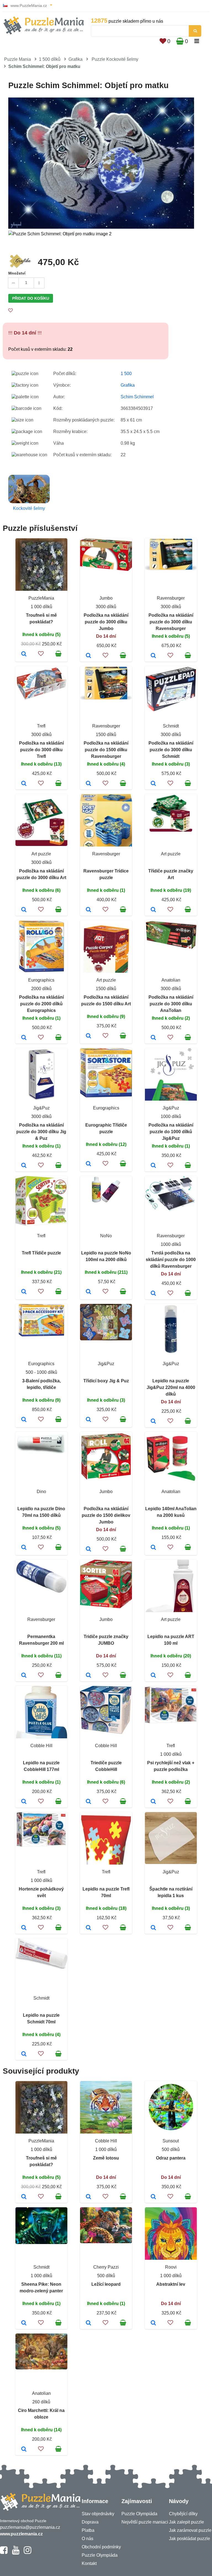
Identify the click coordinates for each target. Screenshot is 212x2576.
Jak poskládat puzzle (190, 2539)
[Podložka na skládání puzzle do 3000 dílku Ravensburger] (153, 656)
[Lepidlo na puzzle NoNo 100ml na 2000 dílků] (88, 1292)
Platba (88, 2530)
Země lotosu (106, 2158)
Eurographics (41, 980)
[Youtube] (16, 2553)
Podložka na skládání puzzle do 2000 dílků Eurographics (41, 1004)
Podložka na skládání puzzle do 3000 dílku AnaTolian (171, 1004)
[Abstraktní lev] (153, 2323)
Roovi (171, 2267)
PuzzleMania (41, 598)
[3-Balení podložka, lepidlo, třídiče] (24, 1420)
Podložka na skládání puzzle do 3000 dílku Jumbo (106, 622)
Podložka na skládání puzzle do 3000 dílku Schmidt (171, 750)
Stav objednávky (98, 2514)
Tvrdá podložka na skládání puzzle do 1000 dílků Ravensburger (171, 1260)
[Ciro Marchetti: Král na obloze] (24, 2450)
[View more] (106, 569)
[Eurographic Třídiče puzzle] (88, 1164)
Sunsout (171, 2141)
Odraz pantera (171, 2158)
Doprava (90, 2522)
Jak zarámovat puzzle (190, 2530)
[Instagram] (27, 2553)
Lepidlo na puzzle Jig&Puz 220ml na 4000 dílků (171, 1387)
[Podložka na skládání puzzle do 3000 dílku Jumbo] (88, 656)
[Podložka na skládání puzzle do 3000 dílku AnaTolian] (153, 1038)
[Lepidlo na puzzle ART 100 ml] (153, 1676)
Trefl (41, 726)
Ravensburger (171, 598)
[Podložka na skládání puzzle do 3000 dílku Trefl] (24, 784)
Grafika (75, 59)
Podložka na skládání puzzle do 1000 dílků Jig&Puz (171, 1132)
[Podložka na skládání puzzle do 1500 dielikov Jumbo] (88, 1549)
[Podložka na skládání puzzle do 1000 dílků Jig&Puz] (153, 1166)
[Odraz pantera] (153, 2197)
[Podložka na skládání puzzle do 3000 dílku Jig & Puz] (24, 1166)
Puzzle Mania (18, 59)
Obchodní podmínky (101, 2547)
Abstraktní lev (171, 2284)
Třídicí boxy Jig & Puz (106, 1381)
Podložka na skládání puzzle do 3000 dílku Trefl (41, 750)
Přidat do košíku (31, 298)
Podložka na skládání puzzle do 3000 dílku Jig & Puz (41, 1132)
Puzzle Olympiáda (100, 2555)
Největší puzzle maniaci (145, 2522)
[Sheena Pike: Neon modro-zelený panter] (24, 2323)
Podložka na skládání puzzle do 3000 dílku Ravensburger (171, 622)
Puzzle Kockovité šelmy (115, 59)
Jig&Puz (41, 1108)
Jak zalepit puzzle (186, 2522)
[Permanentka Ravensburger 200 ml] (24, 1676)
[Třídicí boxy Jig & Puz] (88, 1420)
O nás (88, 2539)
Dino (41, 1492)
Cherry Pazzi (106, 2267)
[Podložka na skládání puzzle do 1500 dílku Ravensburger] (88, 784)
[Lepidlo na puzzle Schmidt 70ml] (24, 2054)
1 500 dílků (50, 59)
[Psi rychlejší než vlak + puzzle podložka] (153, 1802)
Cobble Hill (41, 1746)
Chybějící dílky (183, 2514)
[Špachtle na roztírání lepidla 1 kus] (153, 1928)
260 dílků (41, 2402)
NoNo (106, 1236)
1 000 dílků (41, 607)
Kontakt (89, 2563)
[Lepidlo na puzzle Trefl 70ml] (88, 1928)
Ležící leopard (106, 2284)
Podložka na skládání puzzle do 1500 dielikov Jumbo (106, 1515)
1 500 (126, 374)
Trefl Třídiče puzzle (41, 1253)
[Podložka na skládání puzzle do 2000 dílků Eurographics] (24, 1038)
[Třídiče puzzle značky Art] (153, 910)
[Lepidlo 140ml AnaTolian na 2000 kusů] (153, 1548)
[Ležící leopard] (88, 2323)
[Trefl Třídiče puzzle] (24, 1292)
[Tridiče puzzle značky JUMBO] (88, 1676)
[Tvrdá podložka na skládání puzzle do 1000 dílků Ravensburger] (153, 1294)
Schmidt (171, 726)
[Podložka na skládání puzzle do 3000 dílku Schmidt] (153, 784)
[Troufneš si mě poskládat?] (24, 654)
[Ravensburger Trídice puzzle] (88, 910)
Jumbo (106, 598)
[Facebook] (4, 2553)
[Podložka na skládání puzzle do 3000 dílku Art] (24, 910)
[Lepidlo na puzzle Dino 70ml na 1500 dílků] (24, 1548)
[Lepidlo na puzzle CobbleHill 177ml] (24, 1802)
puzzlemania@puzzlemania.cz (30, 2527)
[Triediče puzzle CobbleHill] (88, 1802)
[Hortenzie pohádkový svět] (24, 1928)
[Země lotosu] (88, 2197)
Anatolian (171, 980)
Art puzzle (41, 854)
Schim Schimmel (137, 397)
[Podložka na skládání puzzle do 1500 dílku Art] (88, 1036)
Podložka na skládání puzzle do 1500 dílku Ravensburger (106, 750)
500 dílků (171, 2149)
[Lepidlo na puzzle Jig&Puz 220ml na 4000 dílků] (153, 1422)
